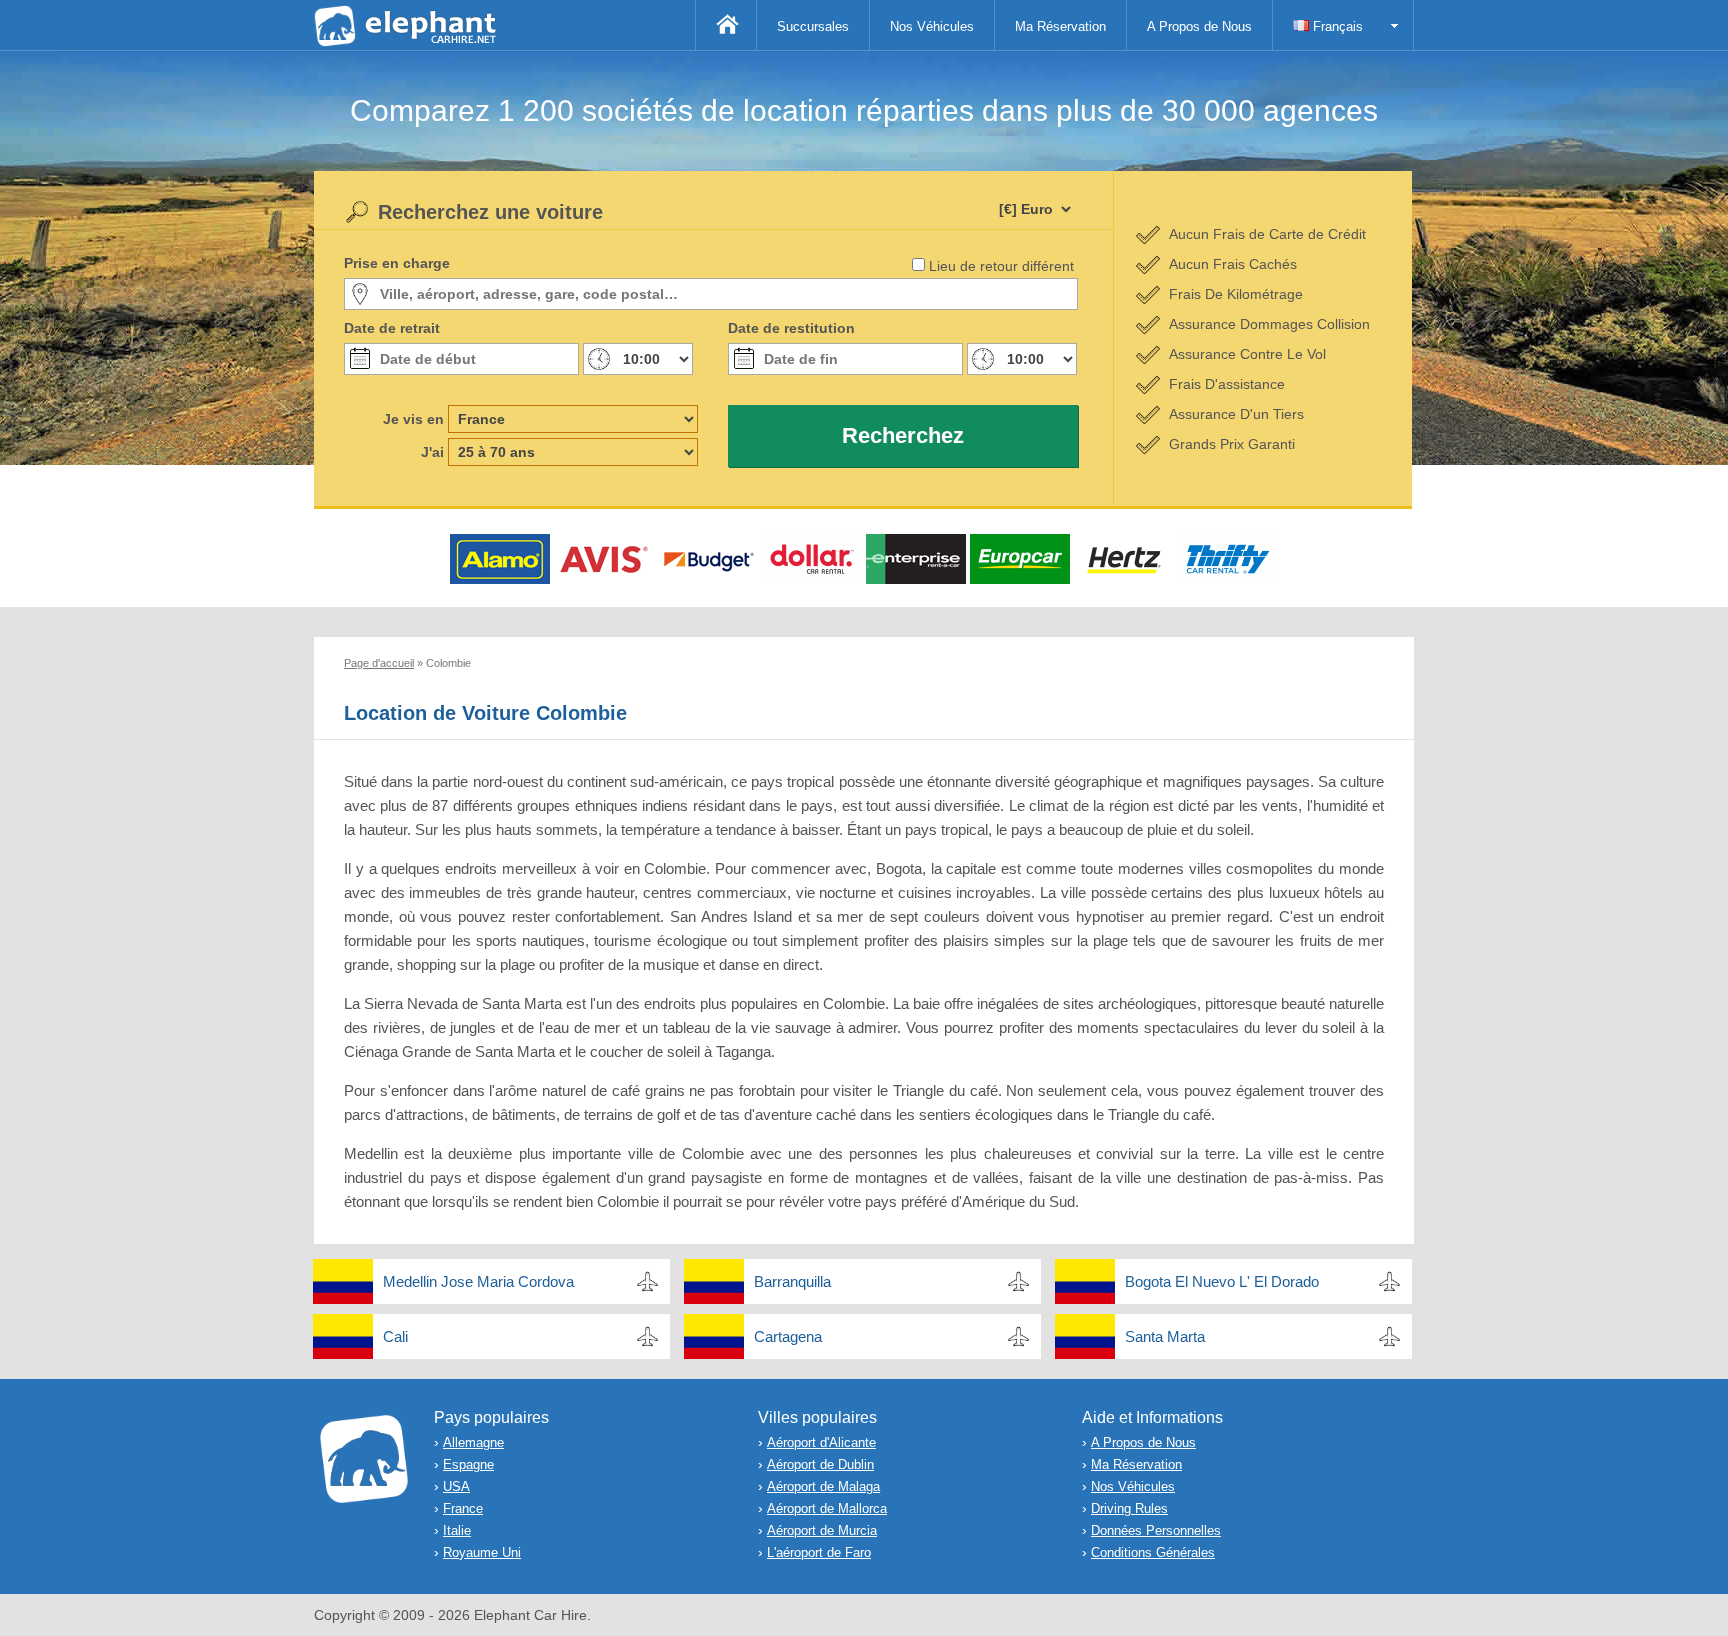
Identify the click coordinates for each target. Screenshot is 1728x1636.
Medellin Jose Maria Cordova (478, 1281)
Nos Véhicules (932, 26)
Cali (395, 1336)
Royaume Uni (482, 1552)
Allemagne (473, 1442)
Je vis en (413, 419)
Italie (457, 1530)
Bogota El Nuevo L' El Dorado (1222, 1281)
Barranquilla (792, 1281)
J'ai (432, 452)
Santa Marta (1165, 1336)
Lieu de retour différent (1001, 266)
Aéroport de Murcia (822, 1530)
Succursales (813, 26)
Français (1336, 26)
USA (456, 1486)
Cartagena (788, 1336)
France (463, 1508)
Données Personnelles (1156, 1530)
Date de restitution (791, 328)
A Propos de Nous (1199, 26)
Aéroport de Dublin (820, 1464)
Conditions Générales (1153, 1552)
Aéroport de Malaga (823, 1486)
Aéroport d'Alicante (821, 1442)
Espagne (468, 1464)
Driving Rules (1129, 1508)
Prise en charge (397, 263)
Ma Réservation (1060, 26)
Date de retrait (392, 328)
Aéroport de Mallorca (827, 1508)
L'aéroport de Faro (819, 1552)
